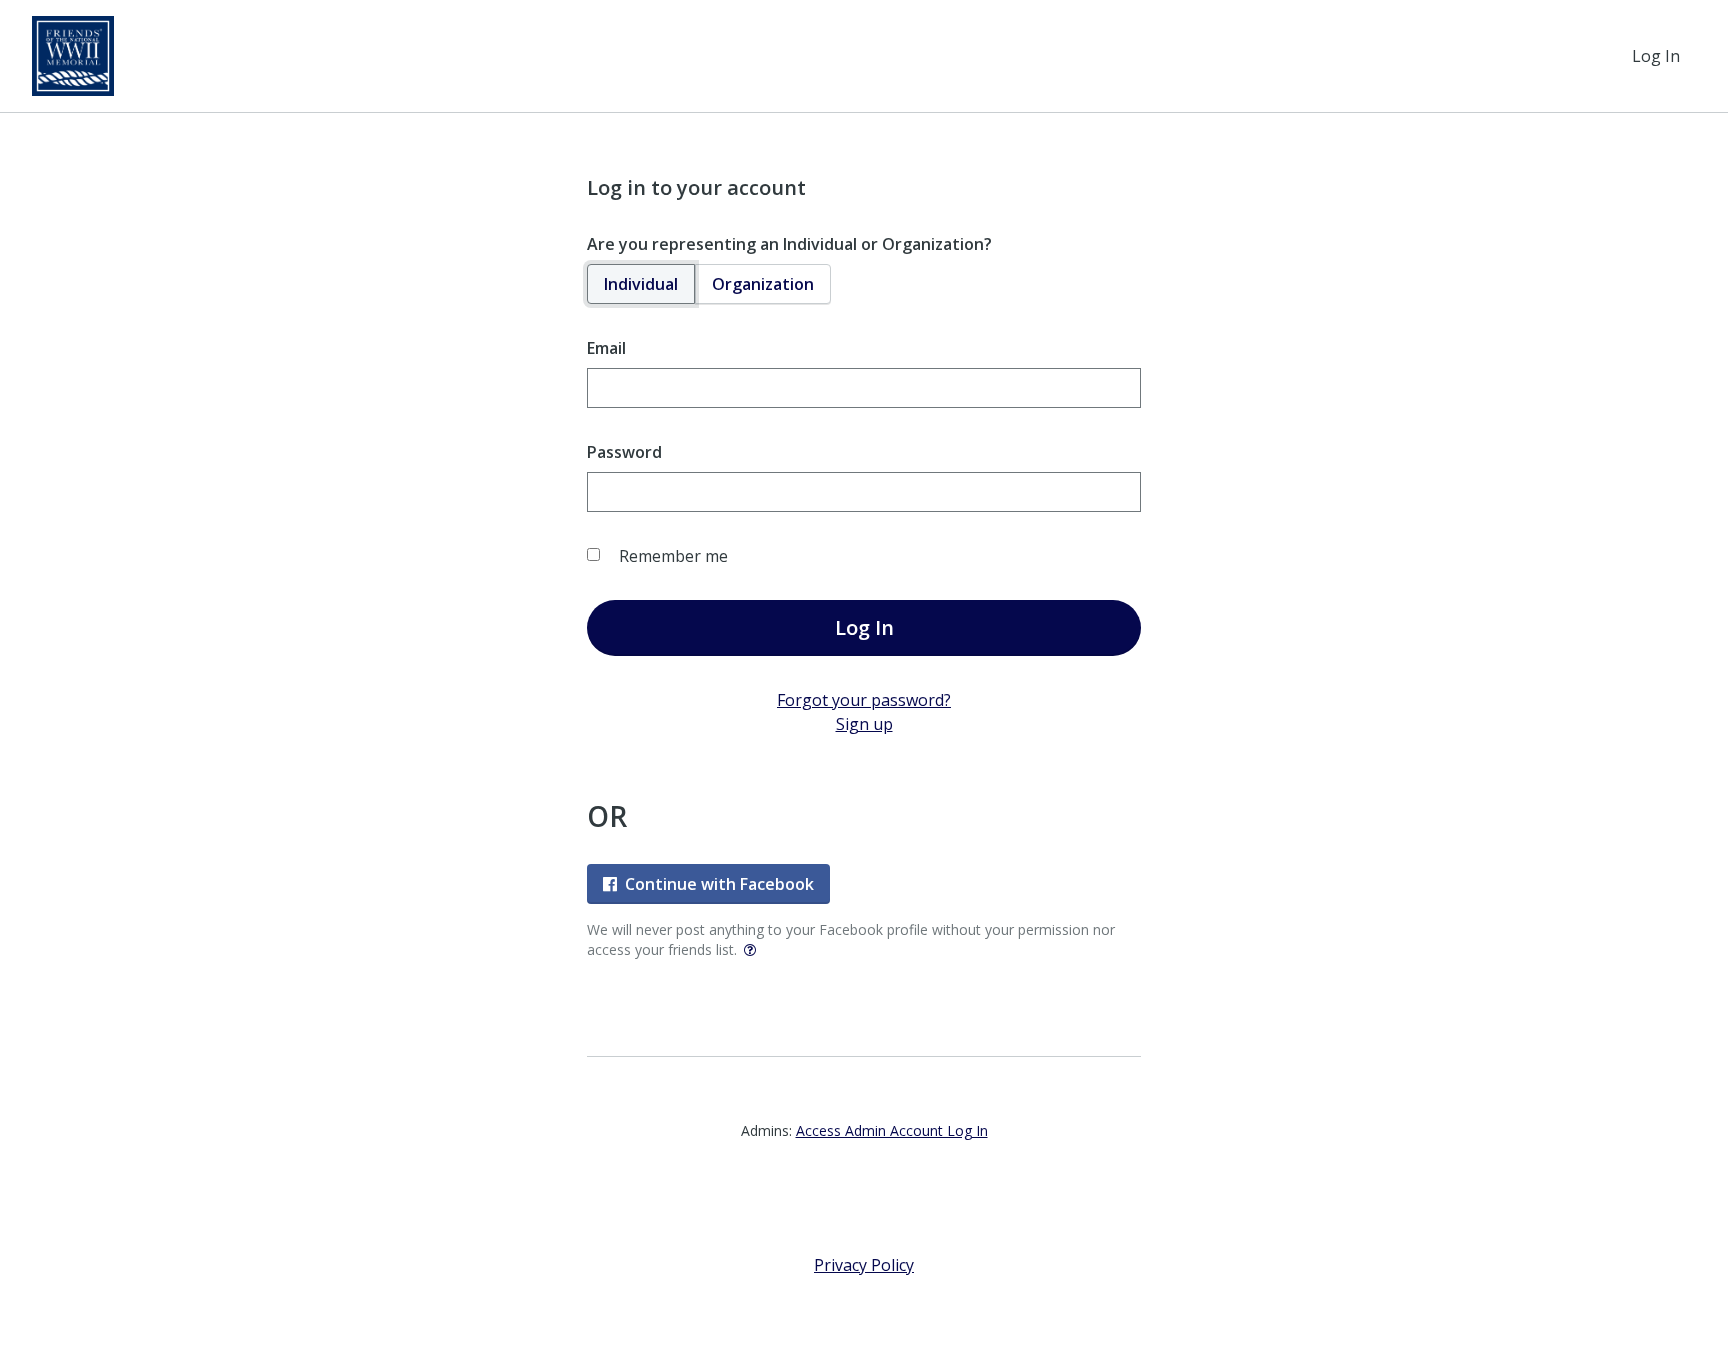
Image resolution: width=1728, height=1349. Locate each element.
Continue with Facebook (719, 884)
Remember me (673, 556)
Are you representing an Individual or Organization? (789, 244)
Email (606, 348)
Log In (1656, 56)
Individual (641, 284)
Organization (763, 284)
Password (624, 452)
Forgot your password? (864, 700)
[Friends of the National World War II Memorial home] (73, 56)
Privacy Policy (864, 1265)
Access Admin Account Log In (892, 1130)
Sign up (864, 724)
